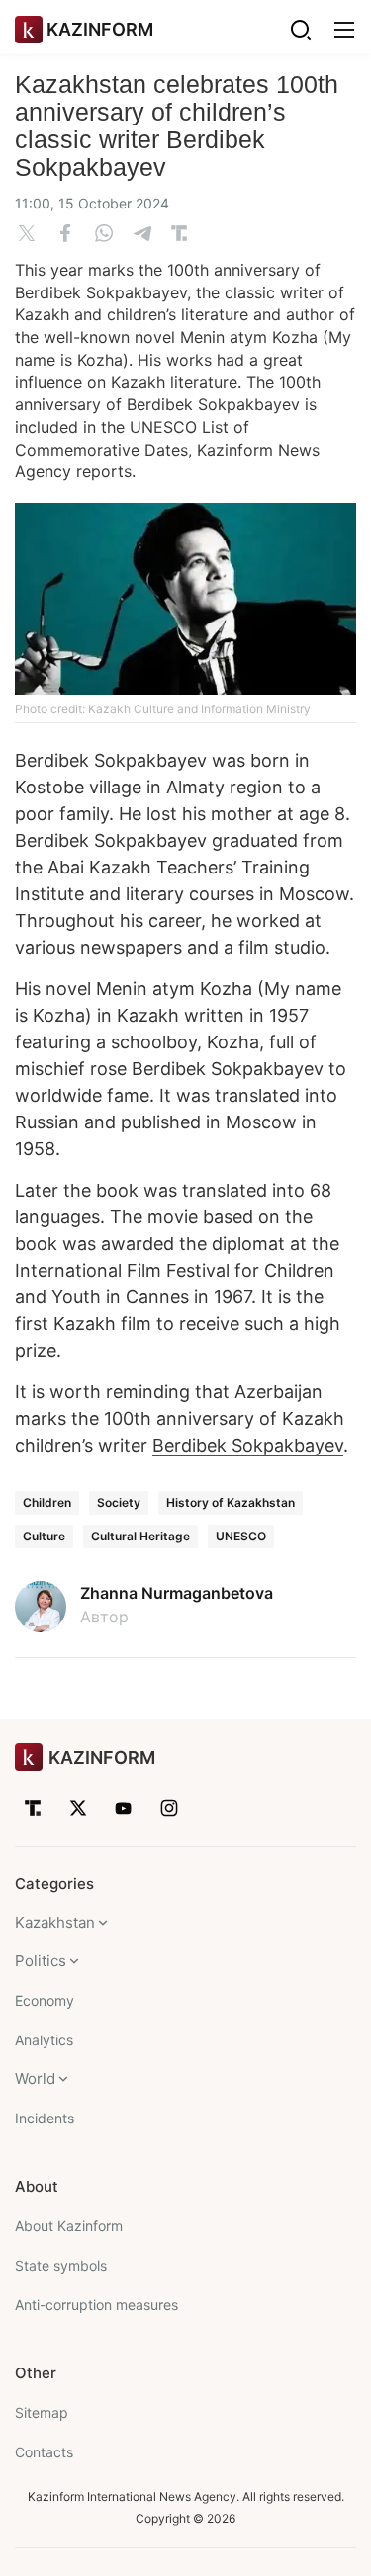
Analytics (44, 2040)
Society (119, 1502)
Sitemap (42, 2412)
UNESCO (241, 1536)
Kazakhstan (55, 1922)
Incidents (45, 2118)
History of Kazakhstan (231, 1502)
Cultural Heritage (140, 1536)
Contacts (44, 2452)
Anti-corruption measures (96, 2305)
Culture (44, 1536)
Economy (45, 2000)
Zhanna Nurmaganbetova (177, 1593)
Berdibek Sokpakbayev (248, 1445)
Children (47, 1502)
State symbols (61, 2265)
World (35, 2078)
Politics (41, 1961)
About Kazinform (69, 2226)
